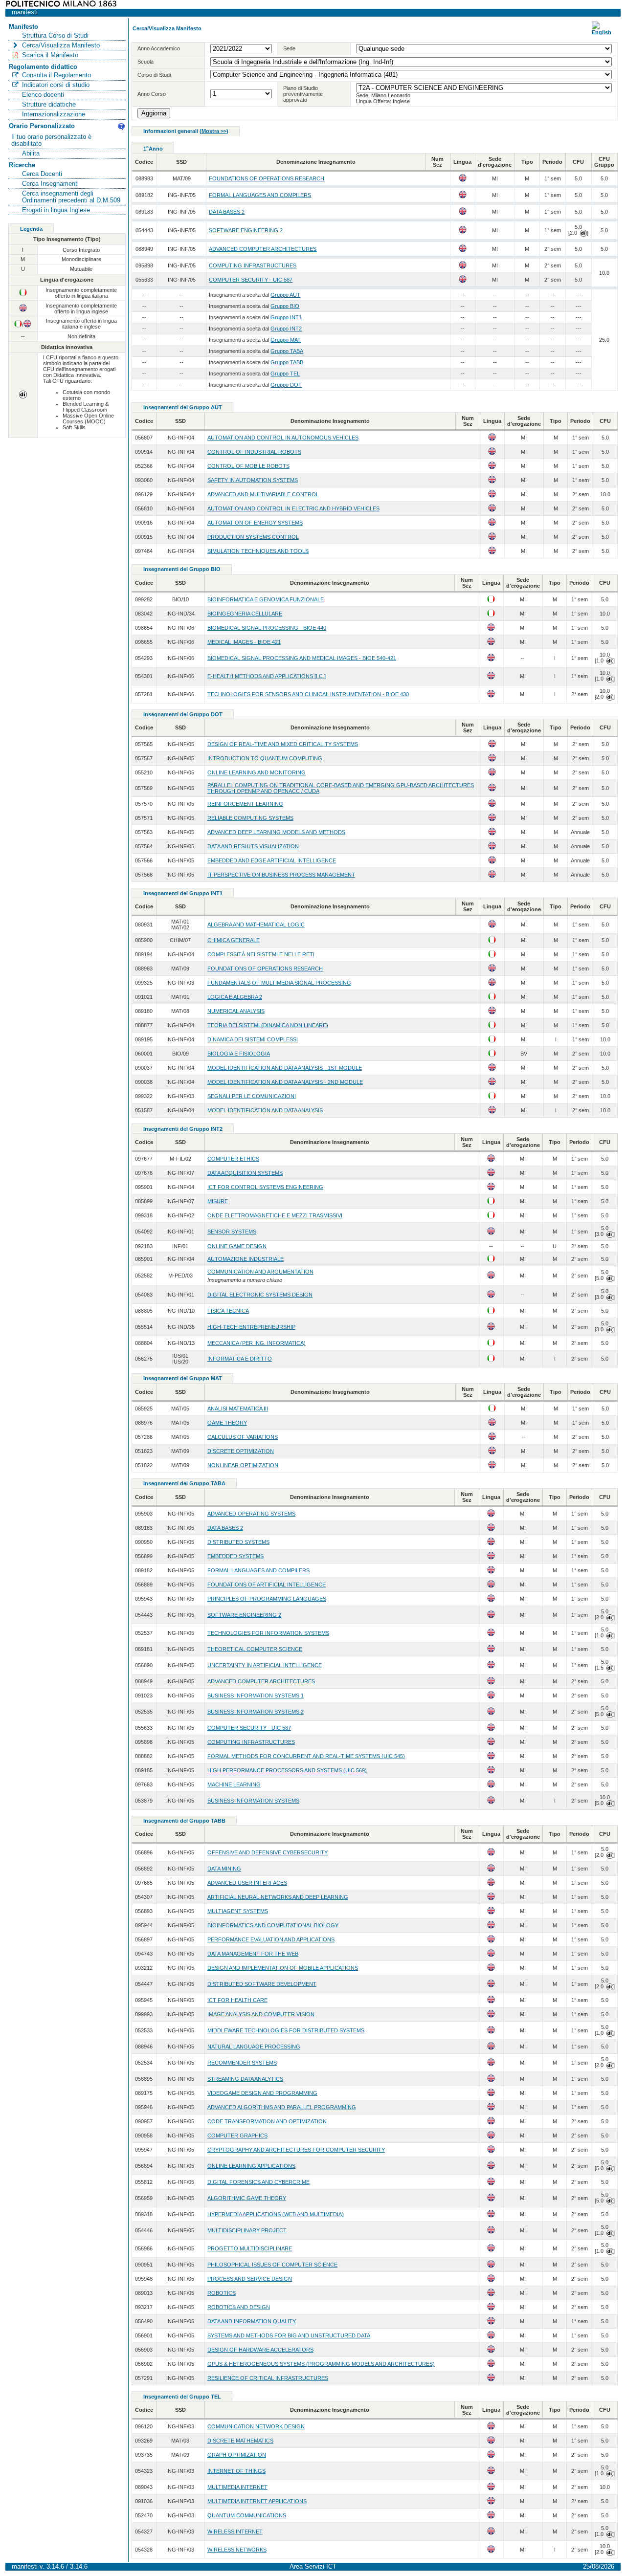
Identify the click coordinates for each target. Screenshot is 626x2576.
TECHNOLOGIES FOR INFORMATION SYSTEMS (268, 1633)
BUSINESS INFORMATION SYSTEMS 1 (256, 1695)
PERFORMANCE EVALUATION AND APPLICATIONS (271, 1939)
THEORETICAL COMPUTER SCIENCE (255, 1649)
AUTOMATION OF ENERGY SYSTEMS (255, 523)
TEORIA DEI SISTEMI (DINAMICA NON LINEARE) (268, 1025)
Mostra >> (214, 131)
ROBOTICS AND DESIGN (239, 2307)
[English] (602, 32)
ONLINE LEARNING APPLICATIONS (251, 2166)
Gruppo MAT (286, 340)
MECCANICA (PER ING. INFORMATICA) (257, 1343)
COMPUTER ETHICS (233, 1159)
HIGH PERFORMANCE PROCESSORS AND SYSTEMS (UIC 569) (287, 1770)
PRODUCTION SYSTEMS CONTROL (253, 537)
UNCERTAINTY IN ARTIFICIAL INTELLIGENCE (265, 1665)
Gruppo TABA (287, 351)
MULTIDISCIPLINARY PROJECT (247, 2230)
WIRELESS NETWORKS (237, 2550)
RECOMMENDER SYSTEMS (242, 2063)
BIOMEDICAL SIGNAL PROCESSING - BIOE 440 (267, 628)
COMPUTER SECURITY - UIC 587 (251, 280)
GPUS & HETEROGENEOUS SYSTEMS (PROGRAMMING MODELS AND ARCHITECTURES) (321, 2364)
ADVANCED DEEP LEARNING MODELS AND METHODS (276, 832)
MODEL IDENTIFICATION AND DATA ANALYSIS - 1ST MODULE (285, 1068)
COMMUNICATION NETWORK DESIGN (256, 2426)
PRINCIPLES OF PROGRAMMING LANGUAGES (267, 1599)
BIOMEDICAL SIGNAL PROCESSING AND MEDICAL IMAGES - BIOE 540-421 (302, 658)
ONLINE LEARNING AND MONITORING (257, 772)
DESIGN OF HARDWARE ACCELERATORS (260, 2350)
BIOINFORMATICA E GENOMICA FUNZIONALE (266, 599)
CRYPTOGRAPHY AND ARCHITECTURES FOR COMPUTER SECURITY (296, 2150)
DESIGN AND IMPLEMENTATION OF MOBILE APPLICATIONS (283, 1968)
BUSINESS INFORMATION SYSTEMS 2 (256, 1712)
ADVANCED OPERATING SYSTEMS (251, 1514)
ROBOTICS (222, 2293)
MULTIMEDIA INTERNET (237, 2487)
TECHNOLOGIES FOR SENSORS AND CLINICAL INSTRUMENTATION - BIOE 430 (308, 694)
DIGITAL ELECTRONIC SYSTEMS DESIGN (260, 1295)
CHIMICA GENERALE (234, 940)
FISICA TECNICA (228, 1311)
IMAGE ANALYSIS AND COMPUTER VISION (261, 2014)
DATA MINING (224, 1869)
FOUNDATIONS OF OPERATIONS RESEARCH (267, 178)
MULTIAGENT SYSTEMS (238, 1911)
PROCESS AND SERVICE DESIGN (250, 2279)
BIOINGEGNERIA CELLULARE (245, 614)
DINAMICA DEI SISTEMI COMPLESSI (253, 1039)
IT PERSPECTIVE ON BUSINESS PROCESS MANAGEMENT (281, 875)
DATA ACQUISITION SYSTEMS (245, 1173)
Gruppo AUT (285, 295)
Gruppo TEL (285, 374)
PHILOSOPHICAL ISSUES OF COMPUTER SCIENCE (272, 2265)
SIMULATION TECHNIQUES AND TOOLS (258, 551)
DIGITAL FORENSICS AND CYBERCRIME (258, 2182)
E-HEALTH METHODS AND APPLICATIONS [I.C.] (267, 676)
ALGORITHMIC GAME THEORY (247, 2198)
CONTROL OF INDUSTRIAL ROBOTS (254, 452)
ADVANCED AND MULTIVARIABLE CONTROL (263, 494)
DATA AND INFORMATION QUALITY (252, 2321)
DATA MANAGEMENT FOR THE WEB (253, 1954)
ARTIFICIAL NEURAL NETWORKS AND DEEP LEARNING (278, 1897)
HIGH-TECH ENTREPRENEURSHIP (251, 1327)
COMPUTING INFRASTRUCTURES (253, 265)
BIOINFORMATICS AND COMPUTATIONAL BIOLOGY (273, 1925)
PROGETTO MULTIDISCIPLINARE (250, 2248)
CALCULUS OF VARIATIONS (243, 1437)
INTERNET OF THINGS (236, 2471)
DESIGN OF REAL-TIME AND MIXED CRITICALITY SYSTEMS (283, 744)
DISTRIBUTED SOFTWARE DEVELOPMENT (262, 1984)
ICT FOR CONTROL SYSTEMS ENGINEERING (265, 1187)
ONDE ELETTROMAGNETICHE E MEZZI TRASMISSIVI (275, 1215)
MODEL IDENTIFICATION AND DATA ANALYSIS (265, 1110)
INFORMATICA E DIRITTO (240, 1359)
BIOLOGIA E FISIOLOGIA (239, 1054)
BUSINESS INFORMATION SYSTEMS (253, 1801)
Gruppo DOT (286, 385)
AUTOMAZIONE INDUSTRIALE (246, 1259)
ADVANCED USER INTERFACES (247, 1883)
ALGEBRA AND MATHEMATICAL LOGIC (256, 925)
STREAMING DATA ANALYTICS (245, 2079)
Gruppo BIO (285, 306)
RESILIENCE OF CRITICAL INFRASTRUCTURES (268, 2378)
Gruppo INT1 (286, 317)
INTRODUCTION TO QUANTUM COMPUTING (265, 758)
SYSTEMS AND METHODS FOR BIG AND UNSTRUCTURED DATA (289, 2335)
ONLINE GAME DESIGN (237, 1246)
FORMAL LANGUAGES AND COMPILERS (260, 195)
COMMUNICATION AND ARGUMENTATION (260, 1272)
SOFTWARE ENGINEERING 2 (246, 230)
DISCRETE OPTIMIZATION (241, 1451)
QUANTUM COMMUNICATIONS (247, 2515)
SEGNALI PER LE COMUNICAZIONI (252, 1096)
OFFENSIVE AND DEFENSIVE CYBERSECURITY (268, 1852)
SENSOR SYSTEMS (232, 1232)
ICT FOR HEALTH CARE (237, 2000)
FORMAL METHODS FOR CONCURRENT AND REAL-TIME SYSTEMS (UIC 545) (306, 1756)
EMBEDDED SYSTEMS (235, 1556)
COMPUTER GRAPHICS (237, 2136)
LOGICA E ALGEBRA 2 (235, 997)
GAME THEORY (227, 1423)
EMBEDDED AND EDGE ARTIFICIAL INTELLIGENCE (272, 860)
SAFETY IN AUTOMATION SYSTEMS (253, 480)
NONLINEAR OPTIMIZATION (243, 1465)
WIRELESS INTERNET (235, 2532)
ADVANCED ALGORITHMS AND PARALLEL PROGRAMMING (282, 2107)
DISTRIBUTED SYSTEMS (238, 1542)
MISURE (218, 1201)
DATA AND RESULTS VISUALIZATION (253, 846)
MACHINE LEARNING (234, 1784)
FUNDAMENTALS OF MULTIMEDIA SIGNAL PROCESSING (279, 983)
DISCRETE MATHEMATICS (240, 2441)
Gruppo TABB (287, 362)
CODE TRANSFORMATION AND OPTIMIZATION (267, 2121)
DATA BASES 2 (227, 212)
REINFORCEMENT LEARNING (245, 804)
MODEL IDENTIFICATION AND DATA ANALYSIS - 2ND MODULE (285, 1082)
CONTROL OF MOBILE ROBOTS (248, 466)
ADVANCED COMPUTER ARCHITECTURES (263, 249)
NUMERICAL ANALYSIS (236, 1011)
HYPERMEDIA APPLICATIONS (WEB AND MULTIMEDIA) (276, 2214)
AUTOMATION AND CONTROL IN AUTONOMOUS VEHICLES (283, 438)
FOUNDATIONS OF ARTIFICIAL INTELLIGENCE (267, 1585)
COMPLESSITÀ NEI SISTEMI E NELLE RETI (261, 954)
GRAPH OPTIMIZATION (237, 2455)
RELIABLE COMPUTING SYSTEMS (250, 818)
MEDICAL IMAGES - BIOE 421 (244, 642)
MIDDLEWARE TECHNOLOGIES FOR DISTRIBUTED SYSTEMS (286, 2030)
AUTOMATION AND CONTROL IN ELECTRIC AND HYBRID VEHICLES (293, 508)
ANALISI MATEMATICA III (238, 1409)
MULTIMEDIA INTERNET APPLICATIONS (257, 2501)
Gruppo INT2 (286, 329)
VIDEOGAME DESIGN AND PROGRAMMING (262, 2093)
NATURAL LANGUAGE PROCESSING (254, 2047)
